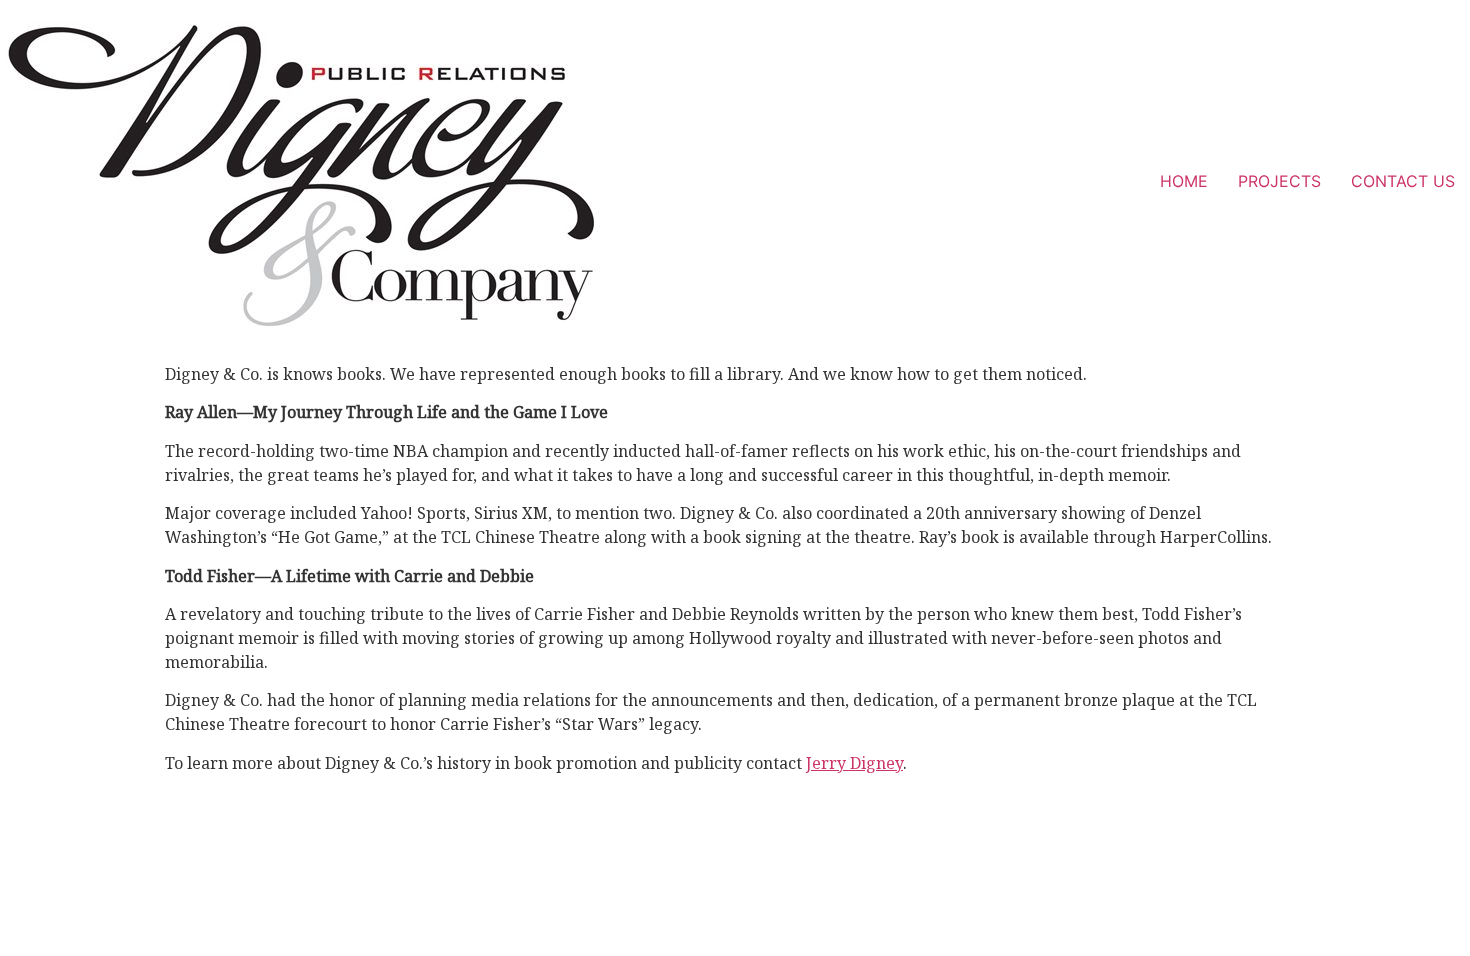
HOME (1184, 181)
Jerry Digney (854, 763)
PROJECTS (1279, 181)
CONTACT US (1403, 181)
